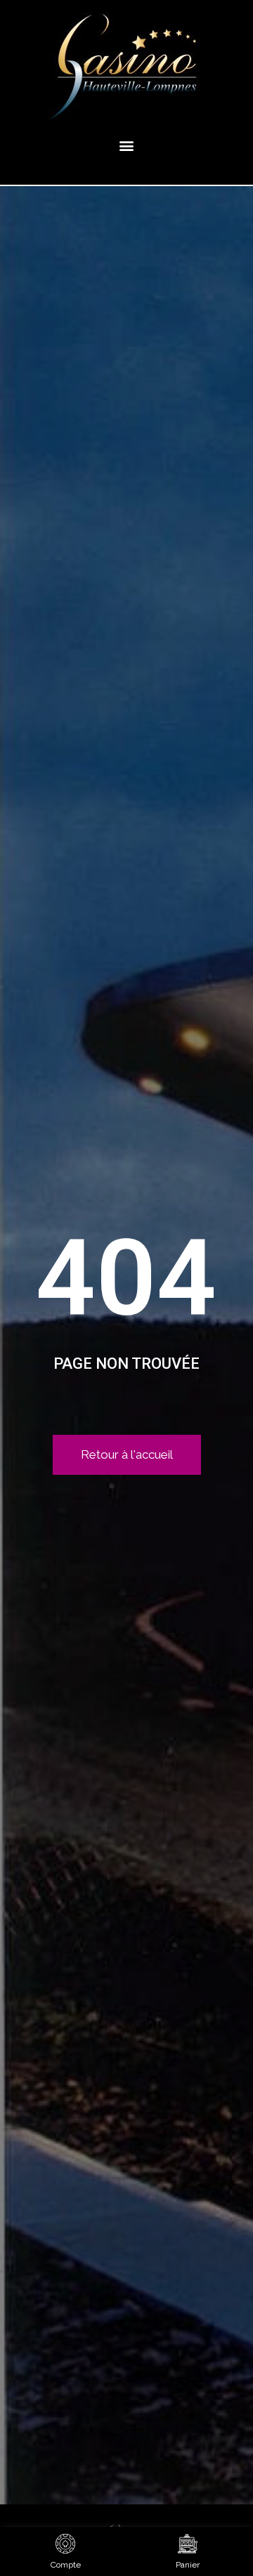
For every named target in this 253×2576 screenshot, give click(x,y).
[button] (127, 145)
